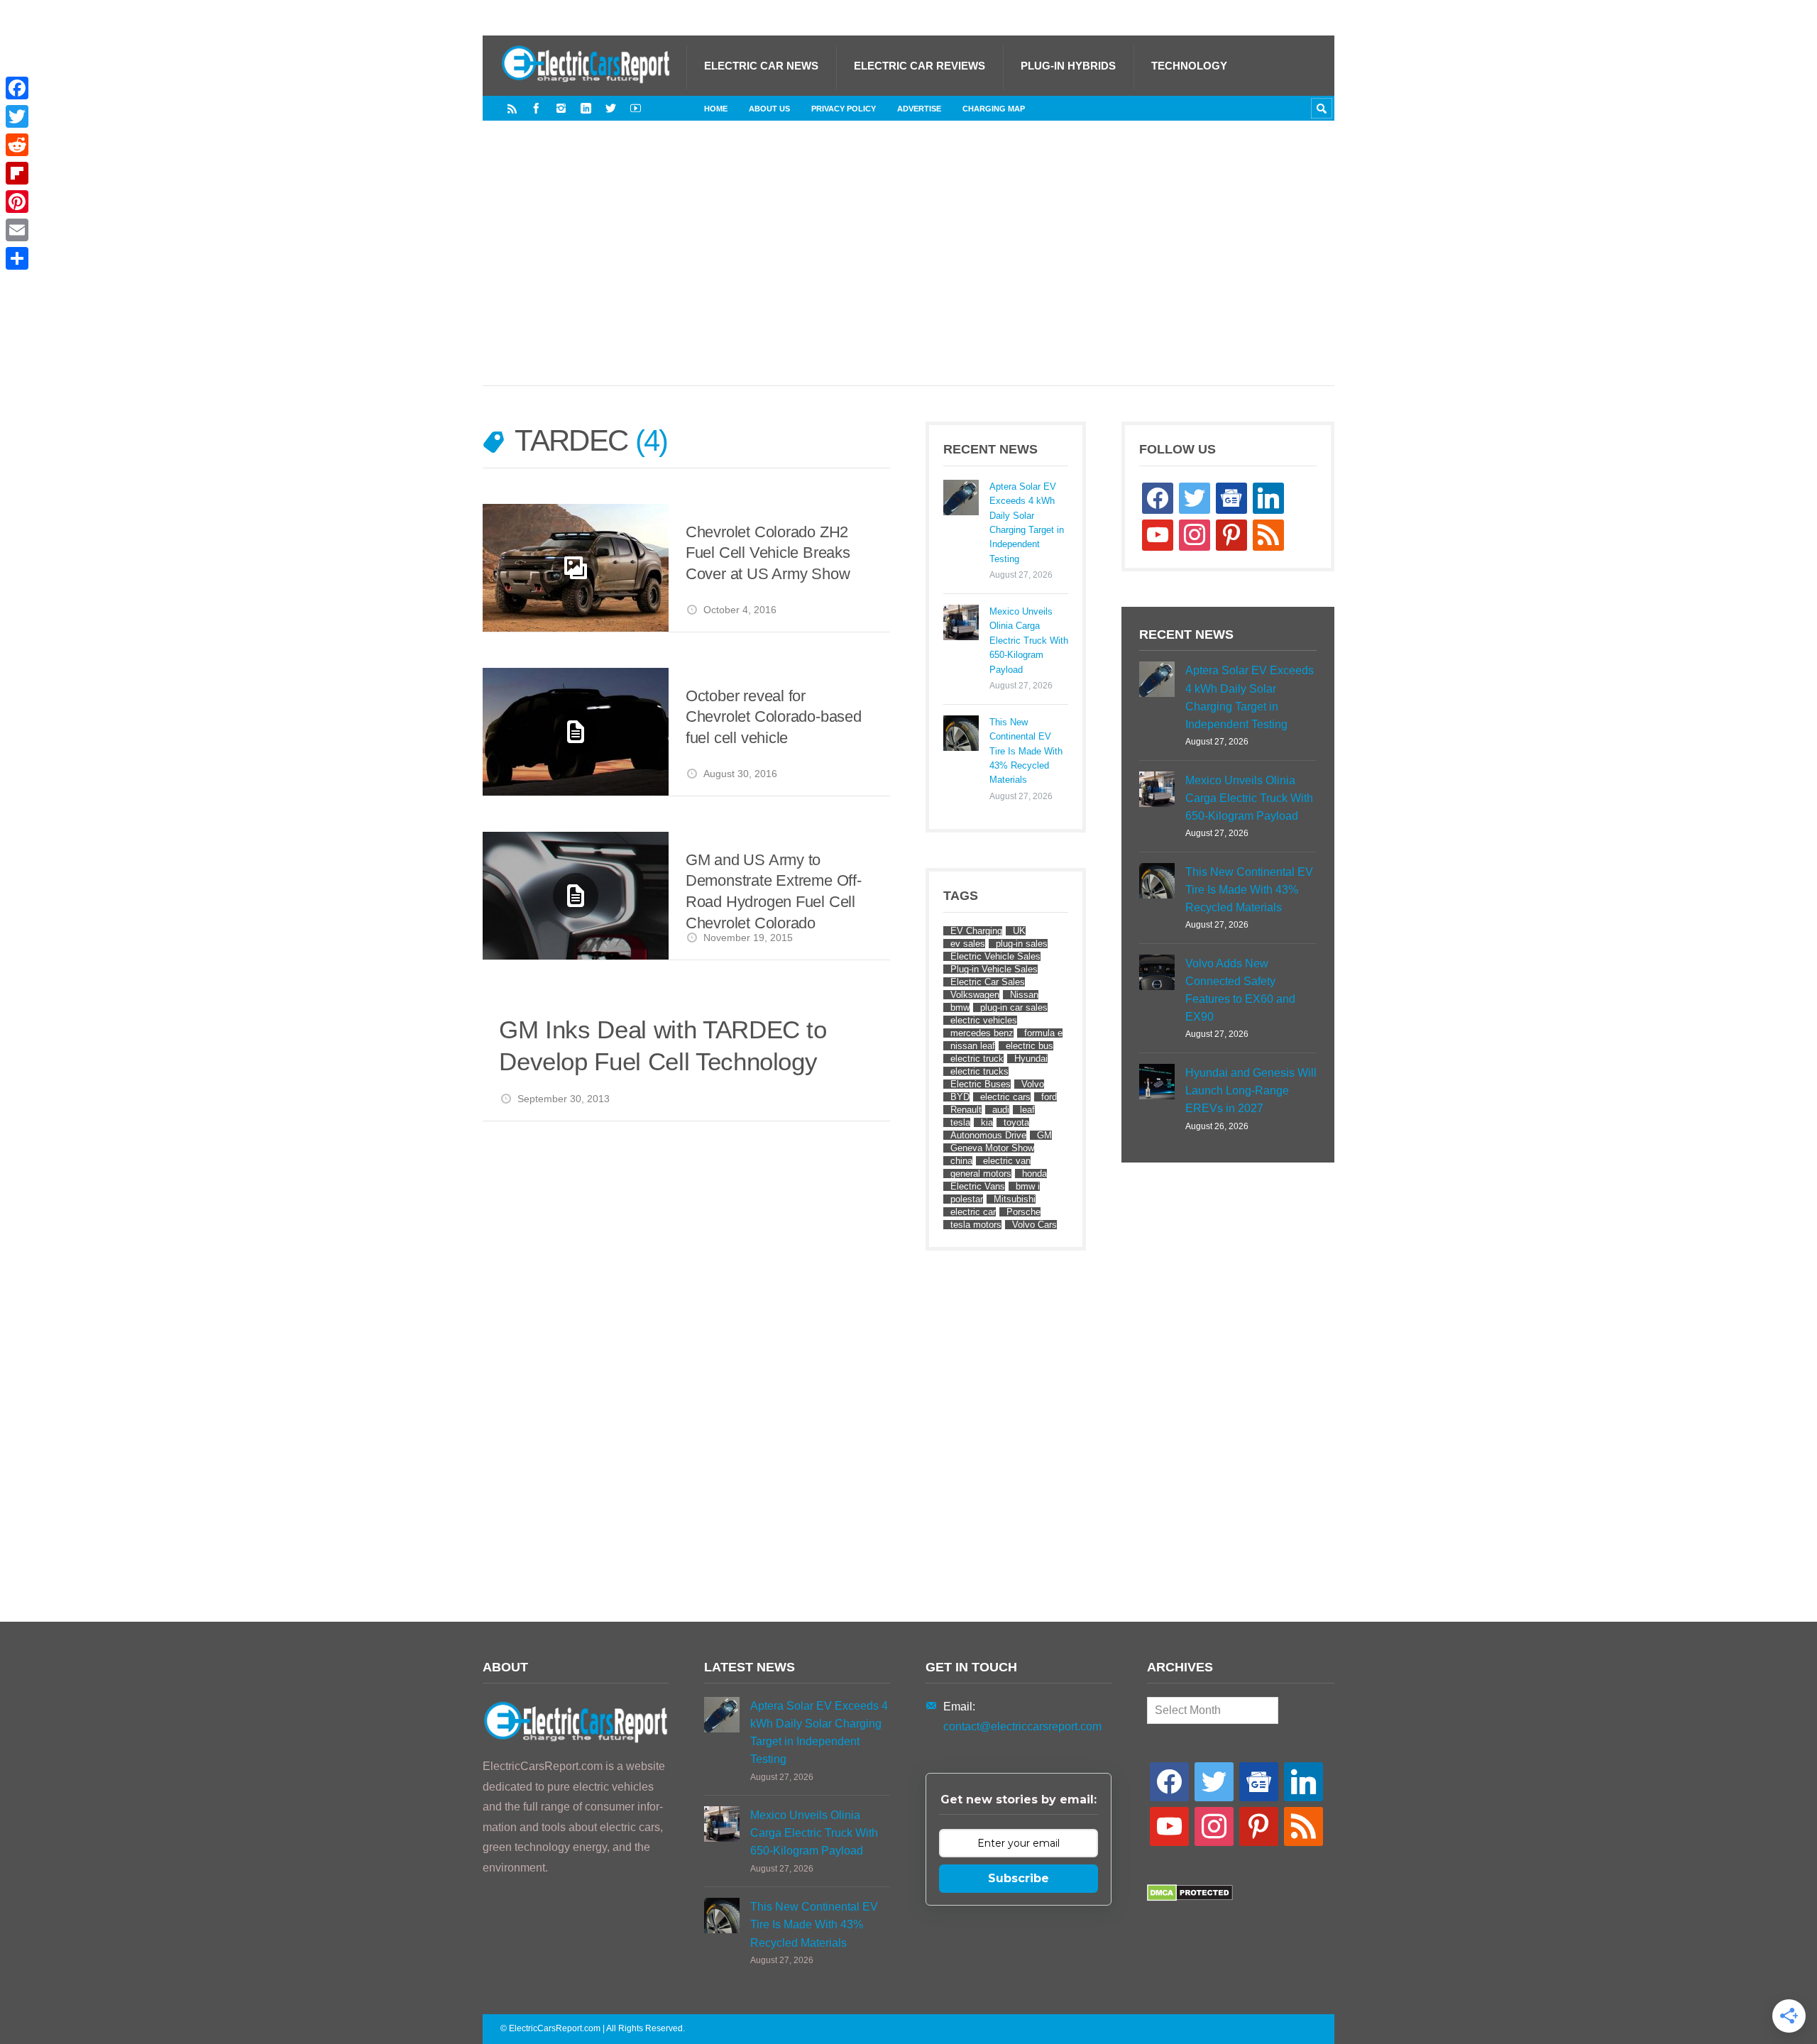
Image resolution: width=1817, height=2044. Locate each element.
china (961, 1161)
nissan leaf (973, 1046)
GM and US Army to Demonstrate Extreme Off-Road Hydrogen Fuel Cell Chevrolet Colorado (774, 891)
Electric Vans (978, 1186)
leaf (1027, 1110)
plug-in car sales (1014, 1007)
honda (1034, 1174)
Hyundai (1031, 1059)
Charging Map (994, 109)
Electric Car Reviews (920, 66)
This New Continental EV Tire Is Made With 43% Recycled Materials (1026, 751)
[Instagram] (561, 108)
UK (1019, 931)
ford (1049, 1097)
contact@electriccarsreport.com (1022, 1726)
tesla (960, 1122)
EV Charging (976, 931)
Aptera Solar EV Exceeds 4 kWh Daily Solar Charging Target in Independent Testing (1027, 523)
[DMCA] (1190, 1897)
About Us (769, 109)
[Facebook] (536, 108)
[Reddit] (17, 145)
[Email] (17, 230)
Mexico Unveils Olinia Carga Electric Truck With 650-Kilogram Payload (1029, 641)
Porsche (1023, 1212)
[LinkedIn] (586, 108)
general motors (981, 1174)
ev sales (968, 944)
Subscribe (1019, 1878)
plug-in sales (1022, 944)
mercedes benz (982, 1033)
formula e (1043, 1033)
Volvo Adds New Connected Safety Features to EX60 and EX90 (1240, 990)
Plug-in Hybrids (1068, 66)
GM (1044, 1135)
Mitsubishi (1015, 1199)
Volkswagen (975, 995)
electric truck (977, 1059)
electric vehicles (984, 1020)
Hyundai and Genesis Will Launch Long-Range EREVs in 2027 (1251, 1090)
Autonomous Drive (988, 1135)
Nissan (1024, 995)
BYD (960, 1097)
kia (987, 1122)
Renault (966, 1110)
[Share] (17, 258)
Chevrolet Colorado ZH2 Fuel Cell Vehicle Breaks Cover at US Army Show (768, 553)
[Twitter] (611, 108)
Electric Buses (981, 1084)
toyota (1016, 1122)
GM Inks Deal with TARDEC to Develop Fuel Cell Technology (663, 1046)
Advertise (919, 109)
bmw (960, 1007)
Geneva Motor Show (992, 1148)
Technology (1189, 66)
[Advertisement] (908, 268)
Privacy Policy (844, 109)
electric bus (1030, 1046)
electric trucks (979, 1071)
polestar (967, 1199)
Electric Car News (761, 66)
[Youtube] (636, 108)
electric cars (1005, 1097)
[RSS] (512, 108)
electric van (1007, 1161)
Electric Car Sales (988, 982)
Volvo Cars (1034, 1225)
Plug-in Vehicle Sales (994, 969)
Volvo (1033, 1084)
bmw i (1028, 1186)
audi (1001, 1110)
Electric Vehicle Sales (995, 956)
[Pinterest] (17, 202)
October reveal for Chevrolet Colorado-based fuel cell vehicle (774, 717)
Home (716, 109)
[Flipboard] (17, 173)
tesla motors (976, 1225)
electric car (973, 1212)
